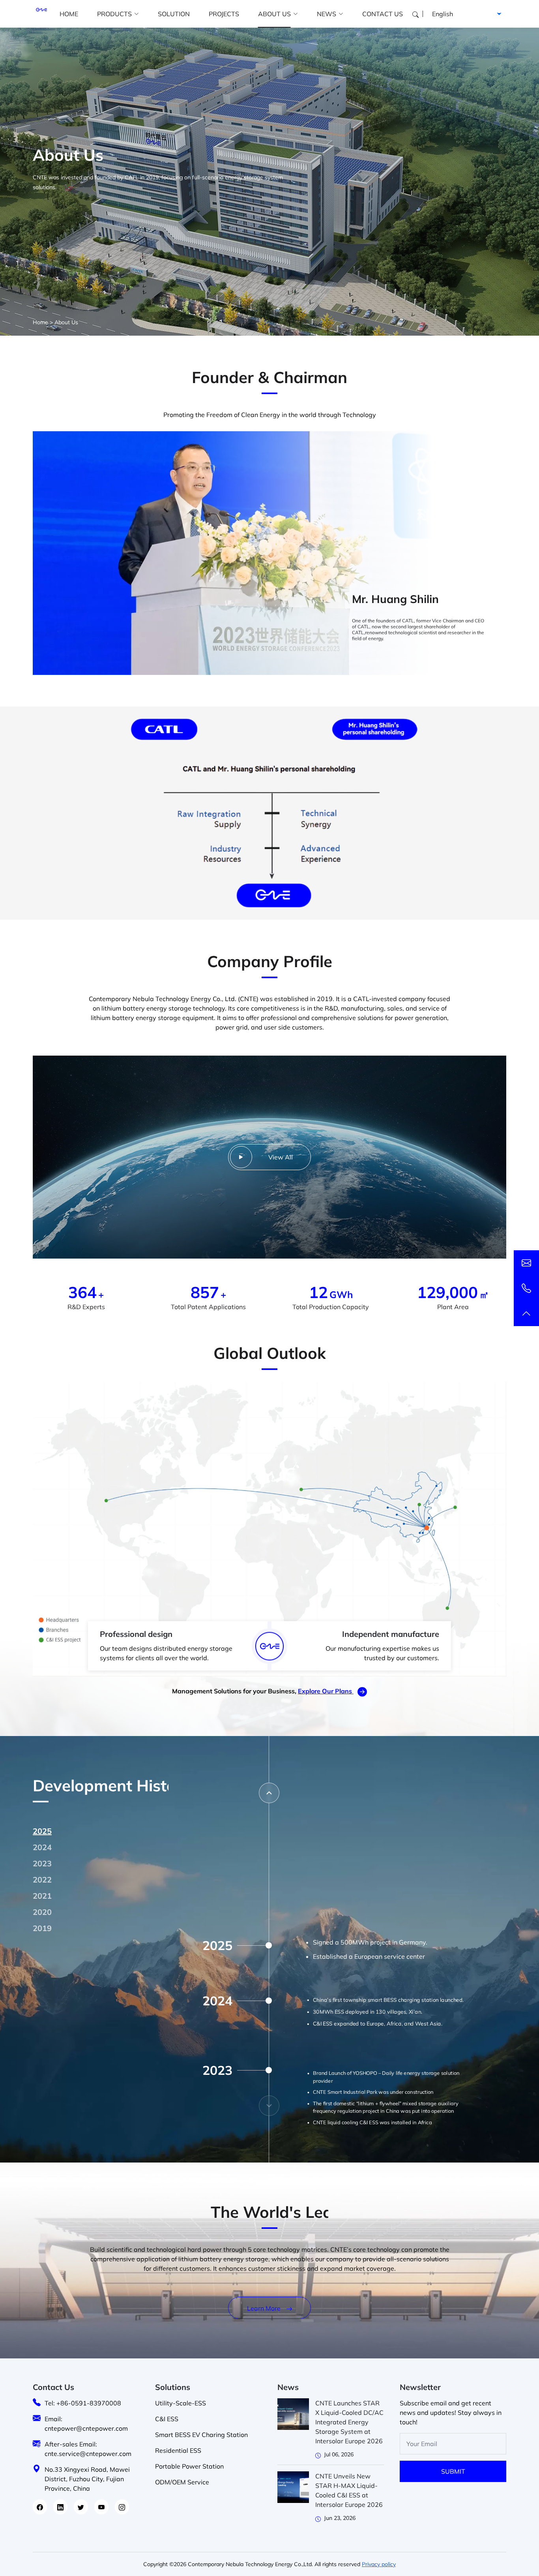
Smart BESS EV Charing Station (201, 2435)
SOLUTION (174, 14)
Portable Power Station (189, 2466)
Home (40, 322)
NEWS (327, 14)
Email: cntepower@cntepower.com (86, 2424)
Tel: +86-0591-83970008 (83, 2403)
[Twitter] (81, 2507)
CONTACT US (383, 14)
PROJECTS (224, 14)
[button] (269, 1793)
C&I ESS (167, 2419)
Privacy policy (379, 2564)
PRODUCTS (114, 14)
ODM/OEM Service (182, 2482)
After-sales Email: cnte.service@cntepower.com (88, 2449)
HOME (69, 14)
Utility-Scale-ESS (181, 2403)
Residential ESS (178, 2450)
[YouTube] (101, 2507)
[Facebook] (40, 2507)
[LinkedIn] (60, 2507)
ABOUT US (274, 14)
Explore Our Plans (326, 1691)
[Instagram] (122, 2507)
